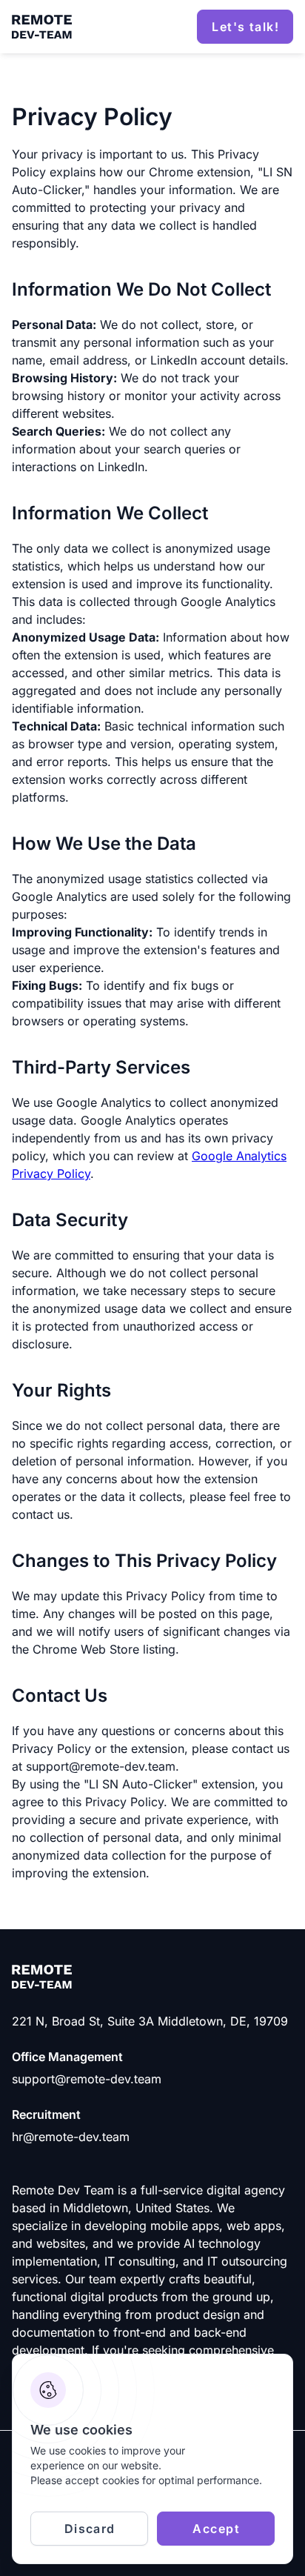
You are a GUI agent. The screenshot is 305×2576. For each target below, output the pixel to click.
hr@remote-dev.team (71, 2137)
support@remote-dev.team (87, 2079)
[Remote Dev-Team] (42, 27)
